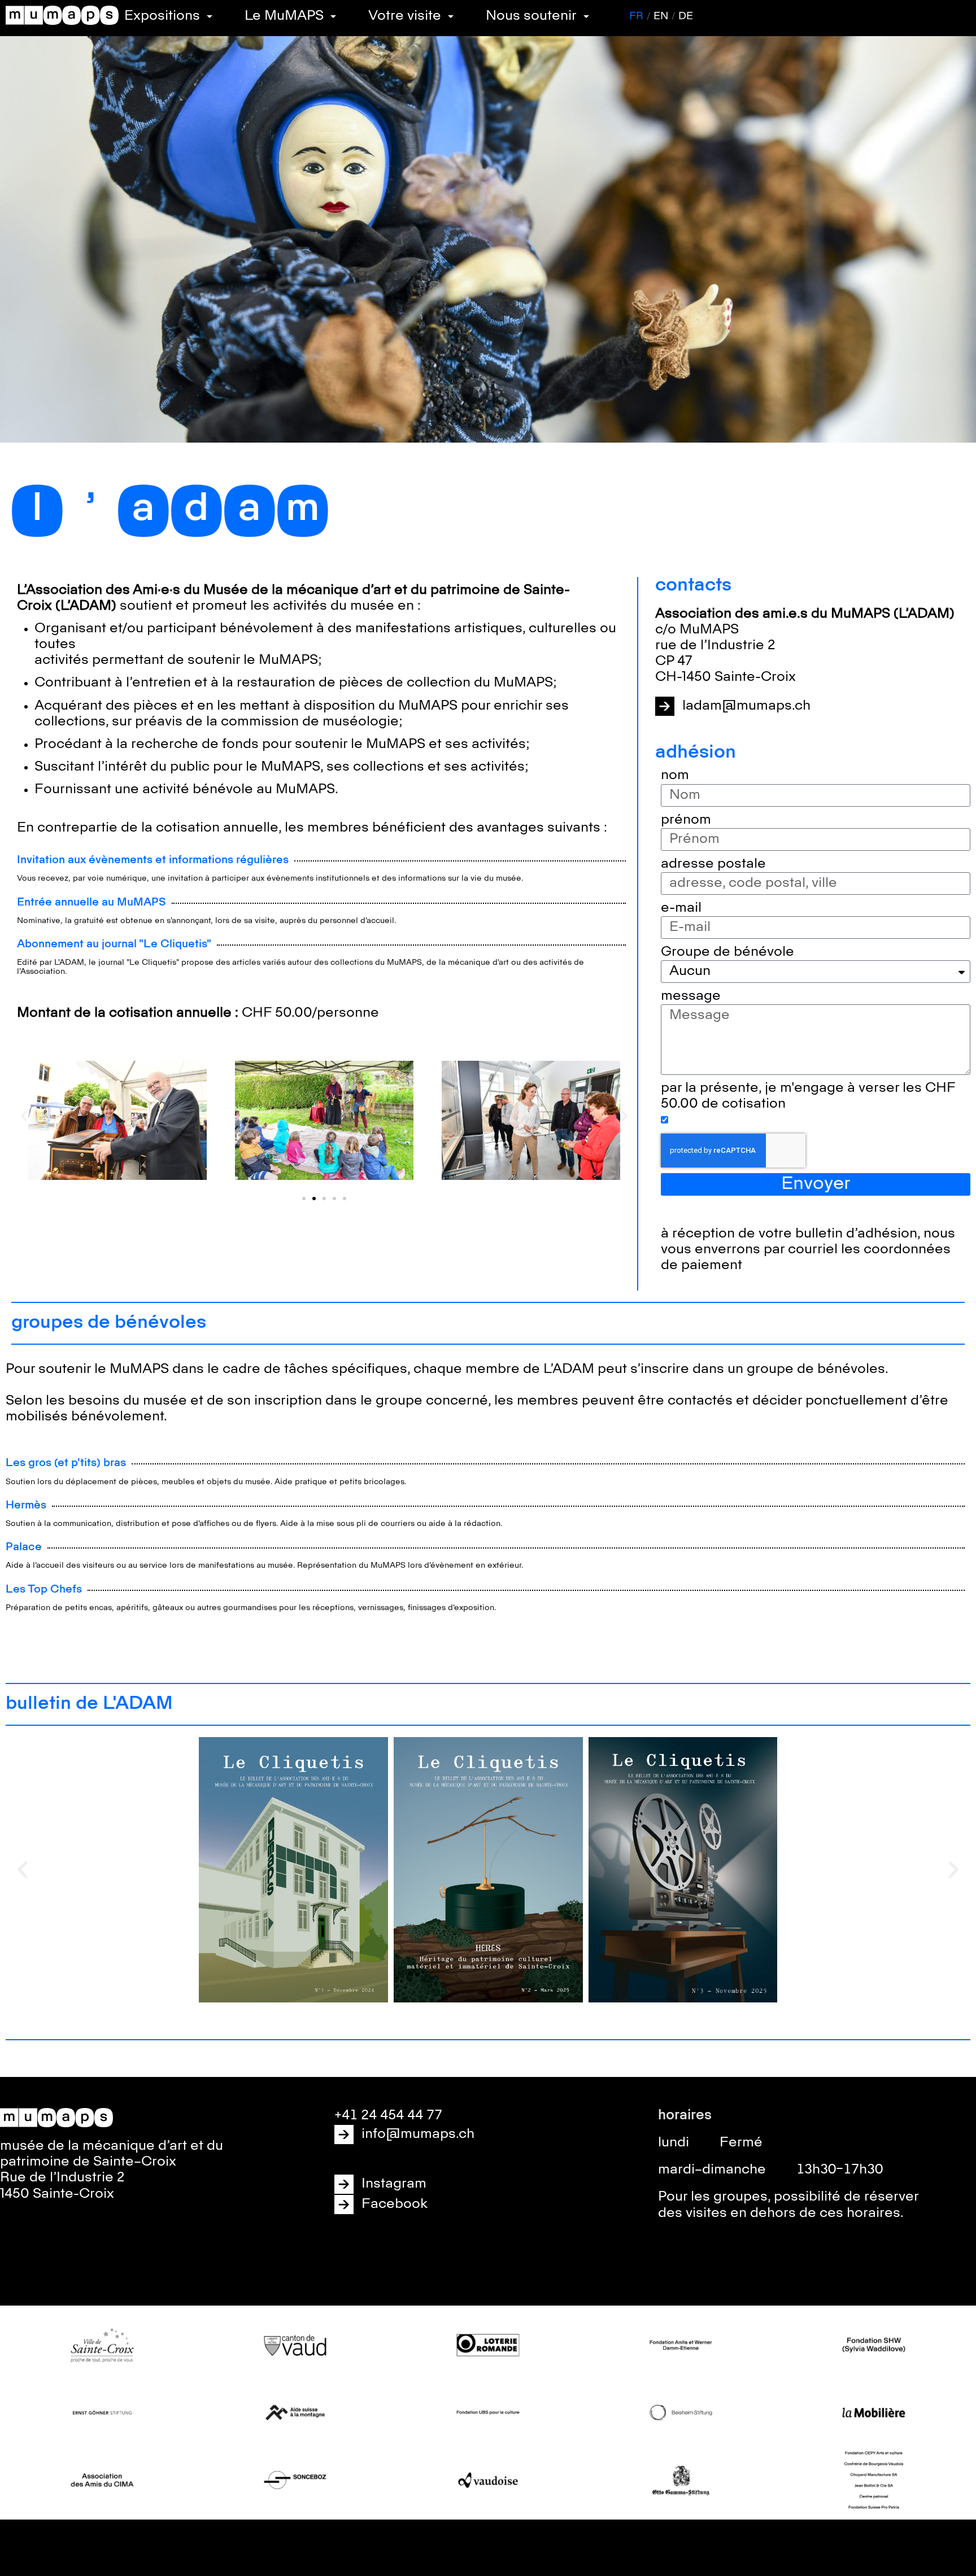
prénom (686, 820)
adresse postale (713, 864)
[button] (24, 1116)
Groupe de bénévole (727, 952)
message (691, 996)
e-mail (681, 908)
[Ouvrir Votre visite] (451, 16)
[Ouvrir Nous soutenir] (586, 16)
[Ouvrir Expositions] (210, 16)
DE (686, 16)
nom (675, 775)
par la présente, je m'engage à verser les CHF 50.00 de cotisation (808, 1096)
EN (661, 16)
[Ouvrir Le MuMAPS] (333, 16)
